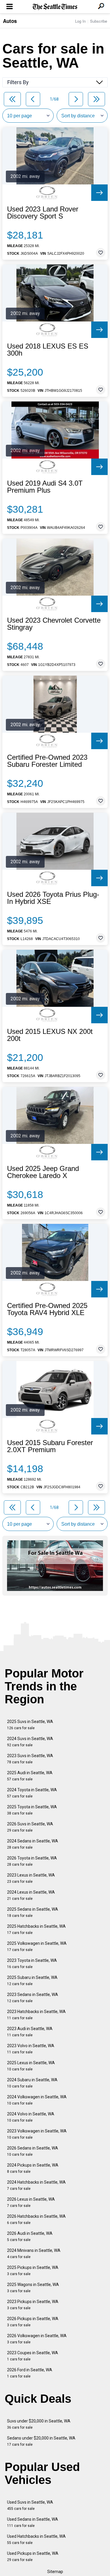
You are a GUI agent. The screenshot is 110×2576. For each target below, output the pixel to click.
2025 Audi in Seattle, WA (30, 1776)
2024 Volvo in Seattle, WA (31, 2117)
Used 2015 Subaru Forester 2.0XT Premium (50, 1446)
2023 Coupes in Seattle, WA (33, 2356)
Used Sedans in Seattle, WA (33, 2522)
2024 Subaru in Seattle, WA (32, 2083)
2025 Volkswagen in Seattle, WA (37, 1946)
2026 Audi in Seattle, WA (30, 2236)
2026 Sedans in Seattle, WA (33, 2151)
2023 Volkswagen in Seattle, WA (37, 2134)
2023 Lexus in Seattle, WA (31, 1878)
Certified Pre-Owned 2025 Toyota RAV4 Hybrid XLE (47, 1309)
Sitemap (55, 2572)
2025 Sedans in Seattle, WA (33, 1912)
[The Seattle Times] (55, 7)
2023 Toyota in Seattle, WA (32, 1963)
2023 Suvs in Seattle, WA (30, 1759)
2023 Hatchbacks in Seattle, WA (36, 2015)
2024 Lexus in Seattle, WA (31, 1895)
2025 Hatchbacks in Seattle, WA (36, 1929)
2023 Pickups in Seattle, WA (33, 2305)
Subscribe (99, 21)
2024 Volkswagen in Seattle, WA (37, 2100)
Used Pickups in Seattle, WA (33, 2556)
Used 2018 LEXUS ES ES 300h (48, 350)
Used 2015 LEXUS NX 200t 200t (50, 1035)
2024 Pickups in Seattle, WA (33, 2168)
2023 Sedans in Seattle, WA (33, 1998)
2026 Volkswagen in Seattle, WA (37, 2339)
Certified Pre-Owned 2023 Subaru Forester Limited (47, 761)
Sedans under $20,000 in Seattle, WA (41, 2441)
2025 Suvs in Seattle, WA (30, 1725)
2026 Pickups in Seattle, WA (33, 2322)
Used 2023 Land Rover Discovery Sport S (43, 213)
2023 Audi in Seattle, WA (30, 2032)
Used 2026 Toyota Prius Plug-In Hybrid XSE (53, 898)
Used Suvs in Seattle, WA (30, 2505)
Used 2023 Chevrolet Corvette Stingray (54, 624)
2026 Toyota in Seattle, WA (32, 1861)
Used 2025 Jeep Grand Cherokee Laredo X (43, 1172)
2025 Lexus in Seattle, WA (31, 2066)
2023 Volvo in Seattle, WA (31, 2049)
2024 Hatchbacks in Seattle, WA (36, 2185)
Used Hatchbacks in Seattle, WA (36, 2539)
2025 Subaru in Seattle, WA (32, 1981)
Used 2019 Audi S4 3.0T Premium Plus (45, 487)
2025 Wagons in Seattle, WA (33, 2288)
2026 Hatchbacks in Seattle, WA (36, 2219)
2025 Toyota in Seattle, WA (32, 1810)
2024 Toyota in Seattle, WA (32, 1793)
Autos (10, 21)
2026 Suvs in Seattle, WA (30, 1827)
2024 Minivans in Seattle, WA (34, 2253)
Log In (80, 21)
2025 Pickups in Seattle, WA (33, 2271)
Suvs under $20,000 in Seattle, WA (39, 2424)
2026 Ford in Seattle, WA (30, 2373)
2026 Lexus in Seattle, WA (31, 2202)
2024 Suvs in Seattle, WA (30, 1742)
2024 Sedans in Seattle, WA (33, 1844)
